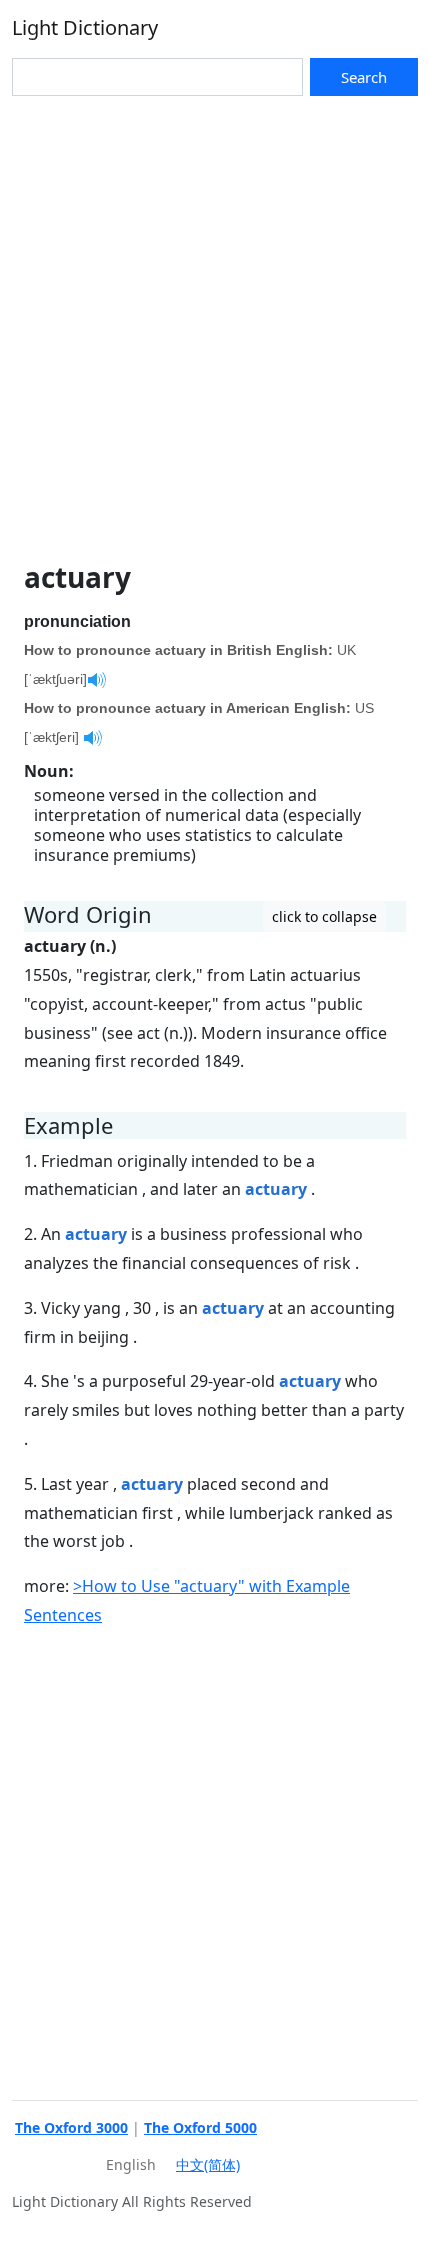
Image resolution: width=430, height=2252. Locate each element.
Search (364, 77)
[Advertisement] (215, 321)
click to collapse (324, 916)
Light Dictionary (85, 27)
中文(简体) (208, 2164)
